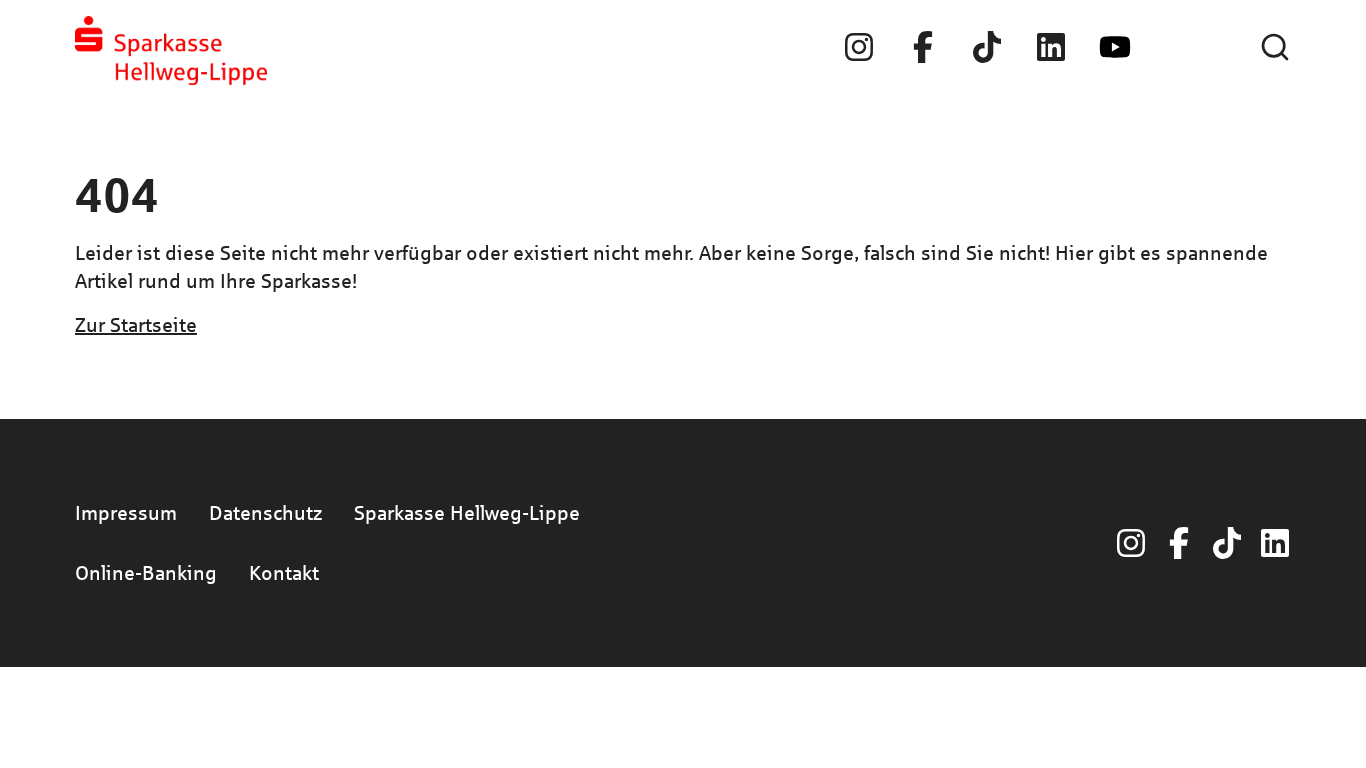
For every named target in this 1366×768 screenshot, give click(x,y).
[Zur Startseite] (171, 50)
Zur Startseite (136, 324)
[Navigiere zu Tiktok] (987, 47)
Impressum (126, 512)
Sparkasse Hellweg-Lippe (467, 512)
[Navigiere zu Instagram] (859, 47)
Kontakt (284, 572)
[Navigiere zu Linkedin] (1051, 47)
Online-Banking (146, 572)
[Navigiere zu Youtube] (1115, 47)
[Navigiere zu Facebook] (923, 47)
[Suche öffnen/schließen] (1275, 47)
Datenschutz (265, 512)
